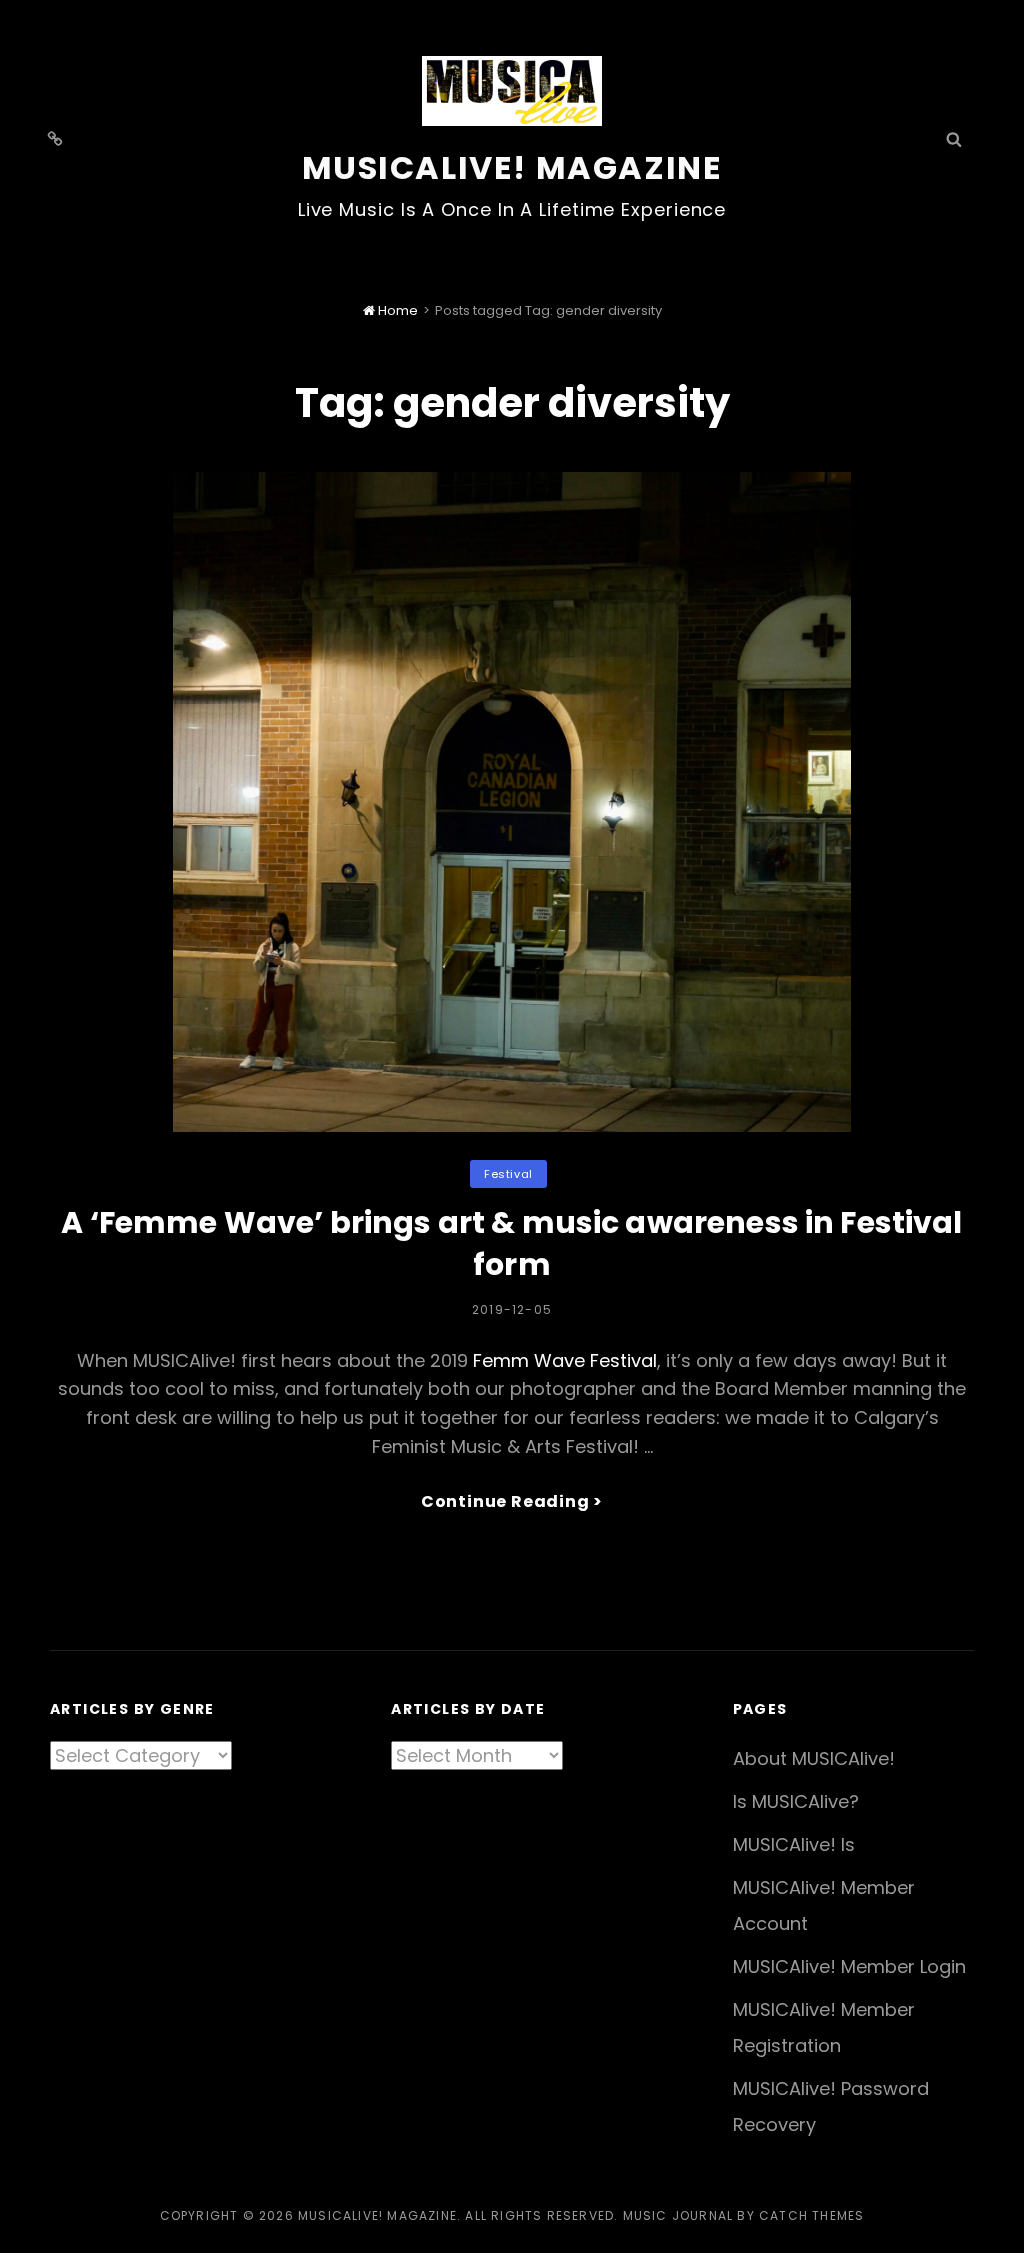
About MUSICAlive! (814, 1758)
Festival (508, 1174)
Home (396, 310)
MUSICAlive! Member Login (849, 1966)
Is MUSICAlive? (796, 1801)
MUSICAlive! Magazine (512, 167)
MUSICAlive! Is (794, 1844)
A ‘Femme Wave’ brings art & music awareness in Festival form (511, 1243)
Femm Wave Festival (565, 1360)
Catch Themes (811, 2215)
